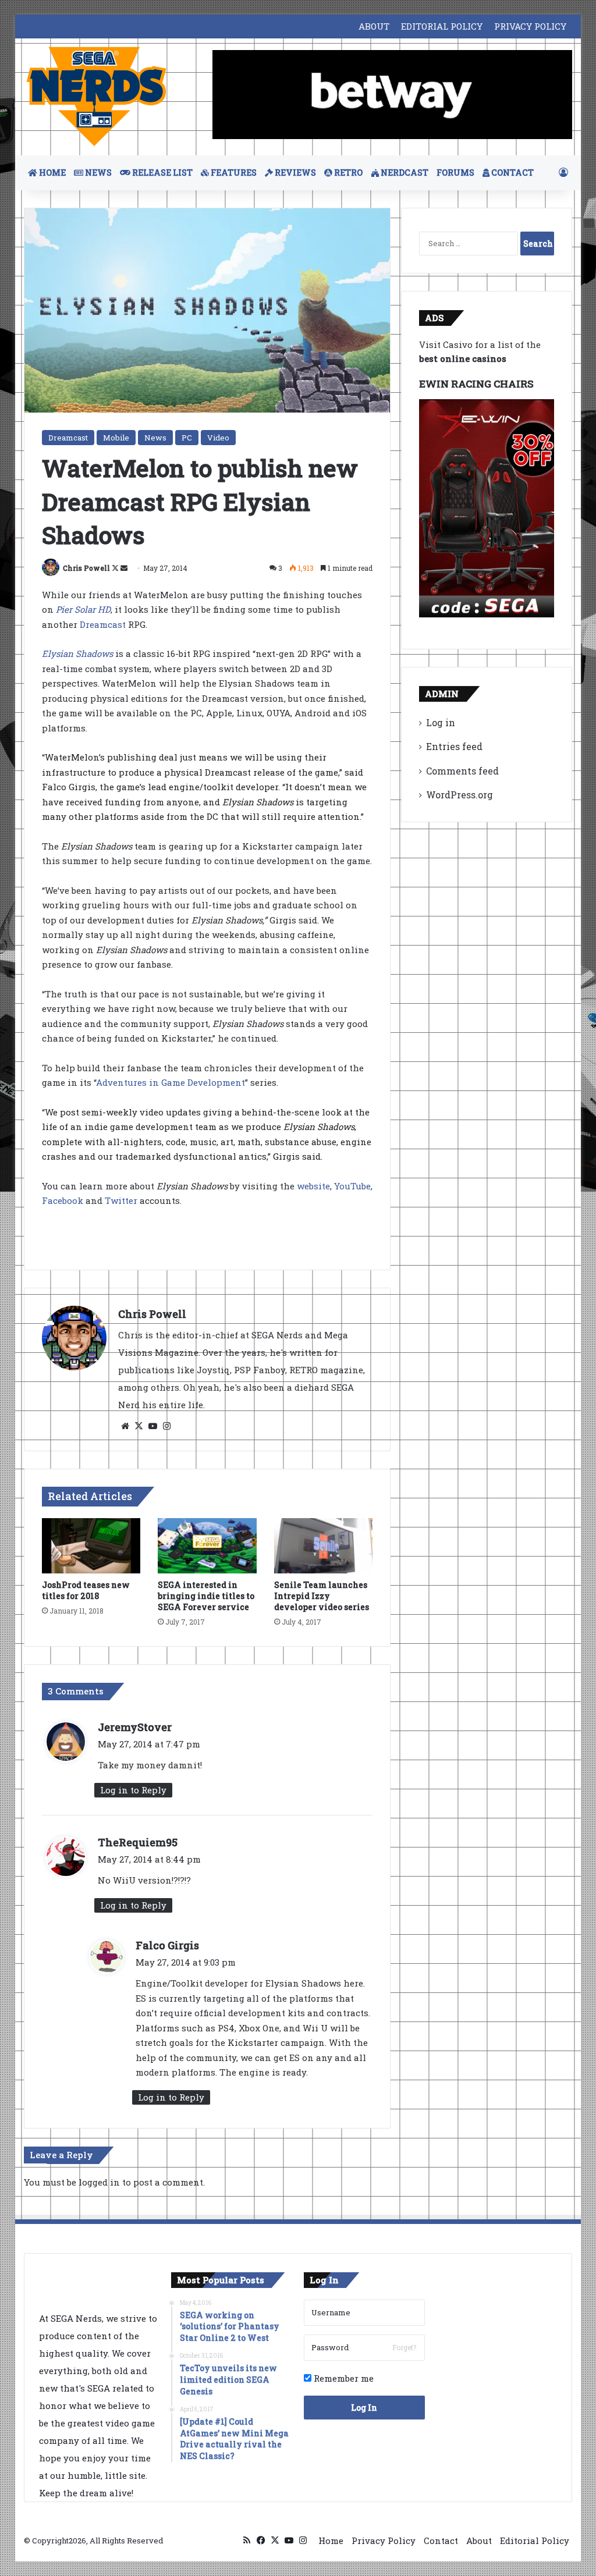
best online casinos (463, 358)
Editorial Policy (535, 2541)
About (479, 2541)
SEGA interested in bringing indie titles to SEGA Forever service (206, 1596)
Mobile (116, 438)
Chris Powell (86, 568)
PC (187, 438)
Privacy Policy (384, 2541)
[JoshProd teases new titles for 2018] (91, 1546)
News (155, 438)
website (313, 1186)
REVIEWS (295, 173)
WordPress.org (460, 795)
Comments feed (462, 771)
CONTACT (512, 173)
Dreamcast (68, 438)
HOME (52, 173)
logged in (99, 2182)
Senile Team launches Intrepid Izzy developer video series (322, 1596)
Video (218, 438)
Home (331, 2541)
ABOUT (374, 26)
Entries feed (454, 746)
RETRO (347, 173)
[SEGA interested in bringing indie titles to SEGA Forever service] (207, 1546)
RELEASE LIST (162, 173)
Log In (364, 2408)
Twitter (121, 1200)
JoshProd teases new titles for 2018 (86, 1590)
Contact (441, 2541)
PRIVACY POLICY (530, 26)
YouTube (352, 1186)
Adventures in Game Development (171, 1082)
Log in (441, 722)
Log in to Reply (133, 1790)
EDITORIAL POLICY (442, 26)
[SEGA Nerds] (97, 97)
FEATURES (233, 173)
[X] (139, 1426)
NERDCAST (404, 173)
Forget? (404, 2347)
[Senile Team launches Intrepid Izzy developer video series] (324, 1546)
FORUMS (455, 173)
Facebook (63, 1200)
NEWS (97, 173)
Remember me (343, 2378)
